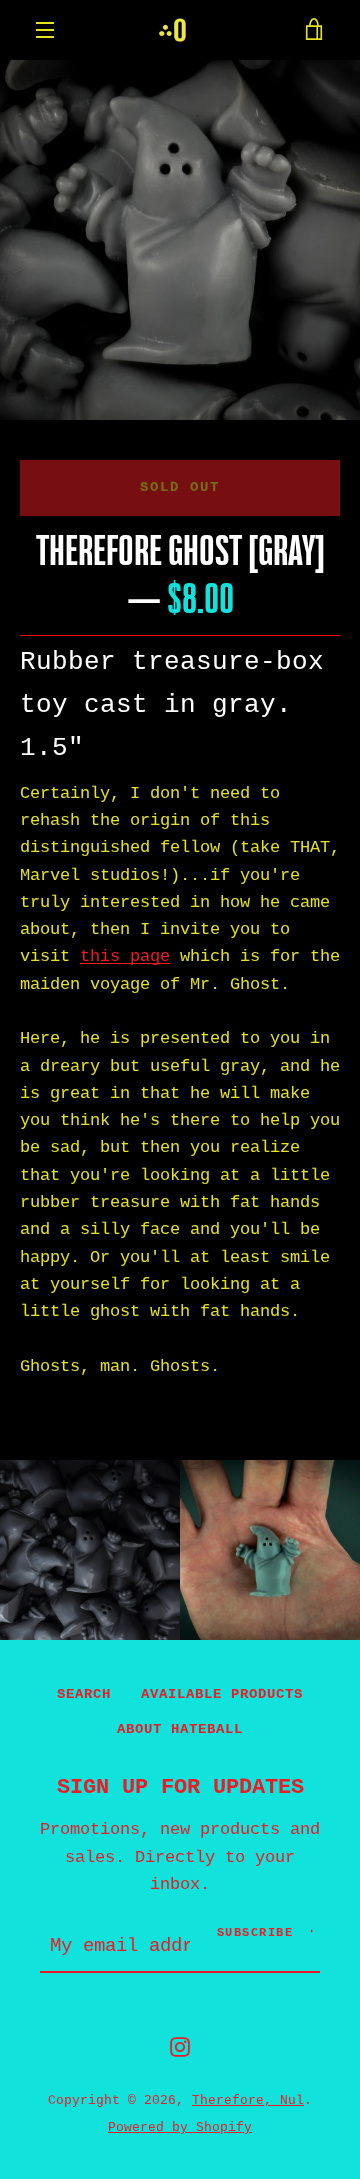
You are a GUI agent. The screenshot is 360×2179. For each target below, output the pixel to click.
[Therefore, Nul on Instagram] (180, 2046)
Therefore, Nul (248, 2100)
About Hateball (180, 1729)
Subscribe (255, 1933)
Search (84, 1694)
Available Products (222, 1694)
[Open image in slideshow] (180, 240)
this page (125, 956)
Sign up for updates (180, 1787)
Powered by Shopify (180, 2127)
